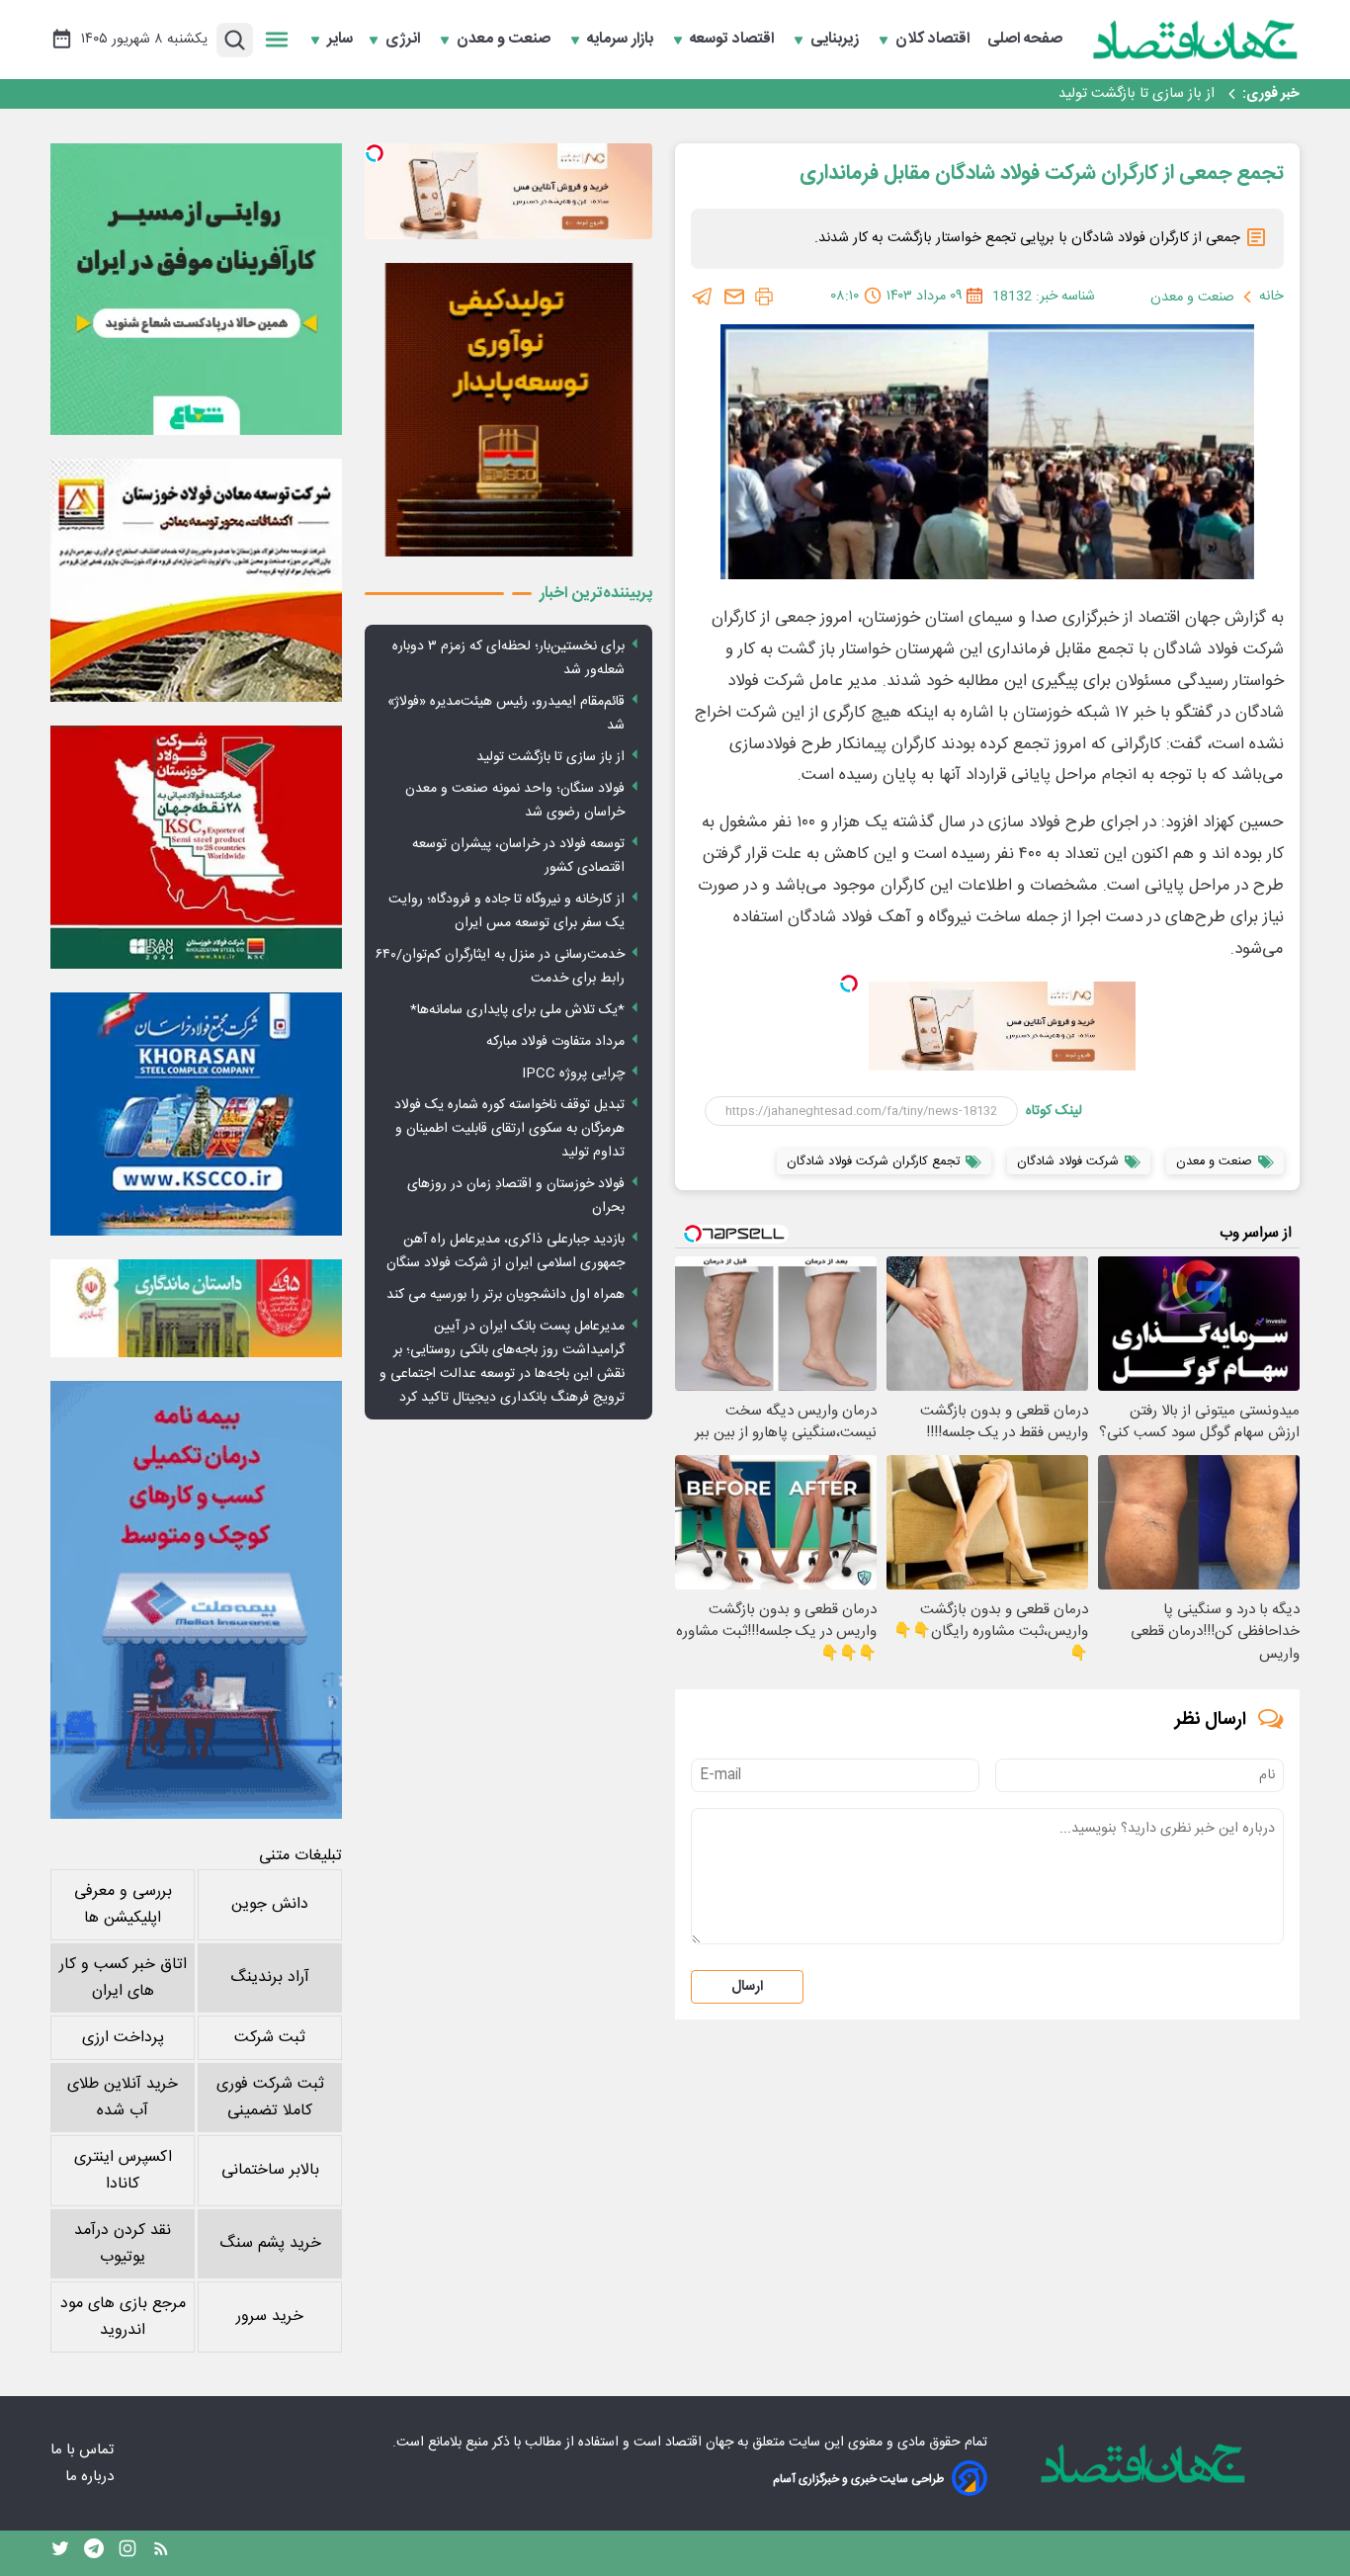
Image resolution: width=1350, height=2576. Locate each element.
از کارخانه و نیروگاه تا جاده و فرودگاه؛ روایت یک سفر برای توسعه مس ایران (506, 911)
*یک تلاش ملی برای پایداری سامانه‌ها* (517, 1010)
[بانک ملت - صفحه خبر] (196, 1308)
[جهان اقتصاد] (1196, 40)
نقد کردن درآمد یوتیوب (123, 2244)
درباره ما (91, 2477)
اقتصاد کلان (934, 40)
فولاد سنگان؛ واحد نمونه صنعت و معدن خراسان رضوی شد (1047, 94)
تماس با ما (84, 2450)
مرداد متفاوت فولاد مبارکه (555, 1042)
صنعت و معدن (506, 40)
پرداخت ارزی (123, 2038)
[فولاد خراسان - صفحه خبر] (196, 1114)
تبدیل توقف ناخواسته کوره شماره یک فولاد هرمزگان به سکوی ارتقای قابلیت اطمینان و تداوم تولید (509, 1129)
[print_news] (764, 297)
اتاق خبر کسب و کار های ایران (123, 1978)
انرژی (405, 40)
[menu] (277, 40)
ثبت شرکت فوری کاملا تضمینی (270, 2098)
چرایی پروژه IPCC (573, 1073)
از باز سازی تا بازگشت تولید (550, 757)
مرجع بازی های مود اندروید (123, 2317)
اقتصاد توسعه (734, 40)
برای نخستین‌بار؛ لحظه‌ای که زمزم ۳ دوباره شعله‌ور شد (508, 658)
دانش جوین (270, 1904)
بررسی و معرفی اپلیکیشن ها (123, 1905)
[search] (235, 40)
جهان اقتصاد (699, 2443)
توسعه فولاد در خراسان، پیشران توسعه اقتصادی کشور (518, 856)
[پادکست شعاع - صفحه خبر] (196, 289)
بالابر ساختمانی (270, 2170)
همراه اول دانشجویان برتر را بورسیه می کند (506, 1295)
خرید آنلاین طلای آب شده (123, 2098)
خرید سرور (270, 2317)
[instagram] (127, 2553)
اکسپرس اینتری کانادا (123, 2171)
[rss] (161, 2553)
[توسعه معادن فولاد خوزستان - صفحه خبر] (196, 580)
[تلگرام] (703, 297)
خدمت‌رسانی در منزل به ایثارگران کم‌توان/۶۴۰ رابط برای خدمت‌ (500, 967)
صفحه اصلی (1025, 40)
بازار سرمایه (622, 40)
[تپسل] (849, 984)
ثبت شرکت (270, 2038)
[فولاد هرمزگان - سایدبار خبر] (508, 410)
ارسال (747, 1987)
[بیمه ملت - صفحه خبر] (196, 1600)
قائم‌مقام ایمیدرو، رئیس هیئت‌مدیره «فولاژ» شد (506, 714)
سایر (340, 40)
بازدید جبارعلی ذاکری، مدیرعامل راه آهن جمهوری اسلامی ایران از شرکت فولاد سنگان (506, 1251)
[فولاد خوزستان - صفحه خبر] (196, 847)
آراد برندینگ (270, 1977)
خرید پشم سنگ (270, 2243)
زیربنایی (837, 40)
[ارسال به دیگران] (734, 297)
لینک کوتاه (1054, 1111)
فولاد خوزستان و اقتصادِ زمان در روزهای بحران (516, 1196)
